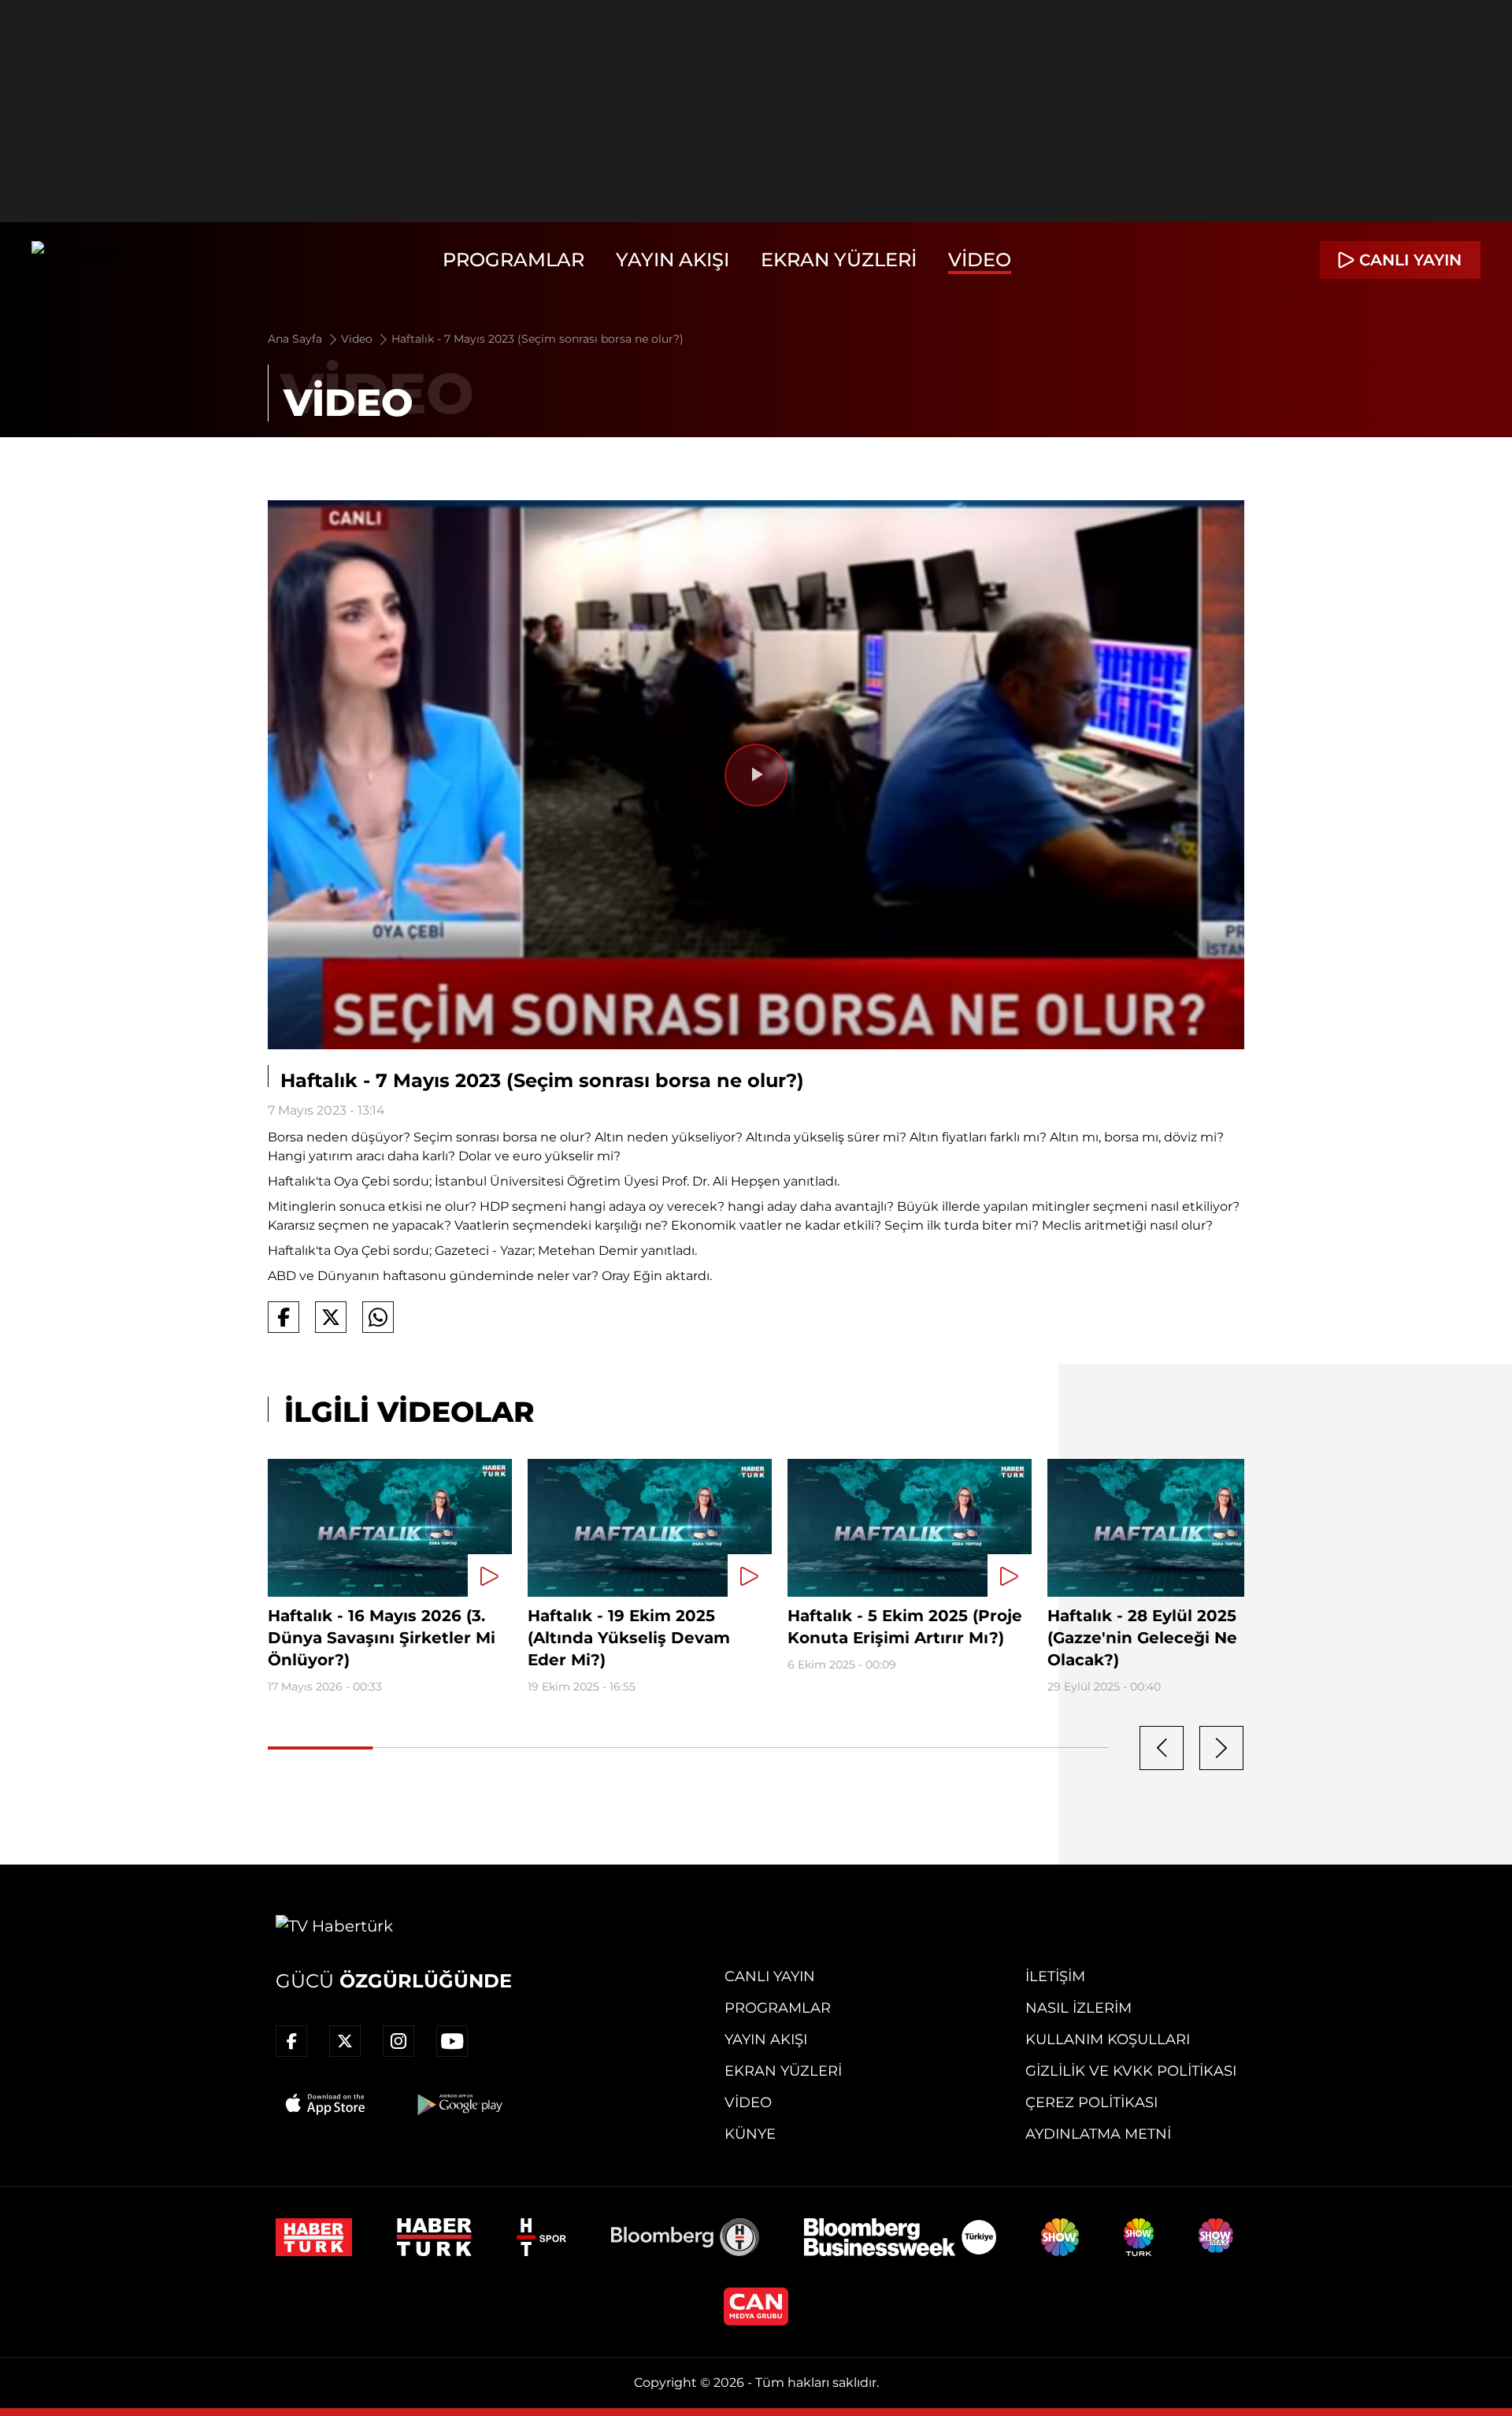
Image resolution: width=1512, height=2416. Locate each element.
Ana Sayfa (296, 339)
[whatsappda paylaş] (378, 1317)
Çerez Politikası (1091, 2102)
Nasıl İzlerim (1078, 2008)
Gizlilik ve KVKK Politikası (1131, 2071)
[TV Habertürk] (90, 260)
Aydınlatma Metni (1098, 2134)
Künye (750, 2134)
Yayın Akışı (673, 260)
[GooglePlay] (458, 2104)
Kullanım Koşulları (1108, 2039)
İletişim (1055, 1976)
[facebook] (291, 2041)
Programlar (513, 260)
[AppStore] (326, 2104)
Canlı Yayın (770, 1976)
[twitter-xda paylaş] (331, 1317)
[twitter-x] (345, 2041)
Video (980, 260)
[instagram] (398, 2041)
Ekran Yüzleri (839, 260)
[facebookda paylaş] (283, 1317)
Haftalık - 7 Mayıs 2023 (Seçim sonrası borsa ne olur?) (537, 339)
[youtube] (452, 2041)
